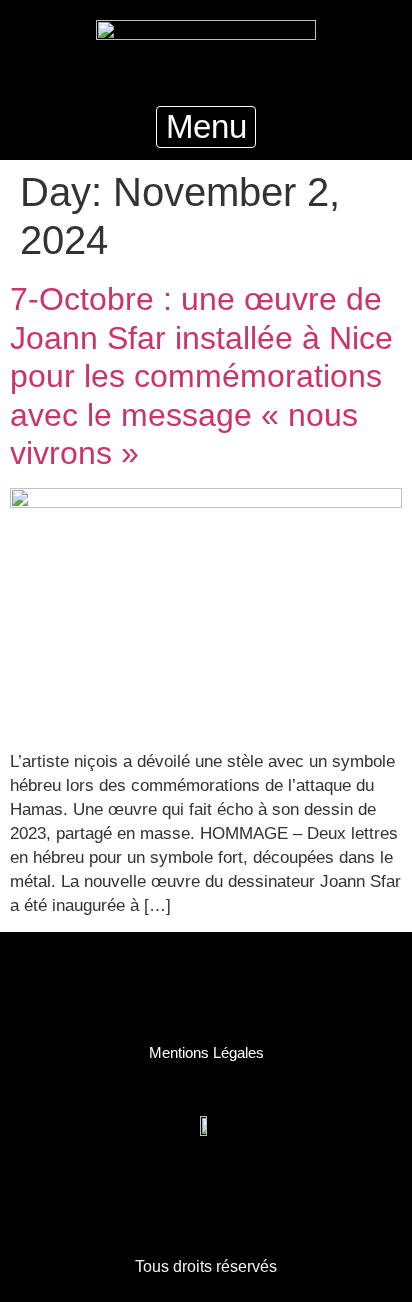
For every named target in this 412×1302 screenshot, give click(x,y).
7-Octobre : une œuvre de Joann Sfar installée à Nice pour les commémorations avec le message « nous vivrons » (201, 376)
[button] (206, 127)
